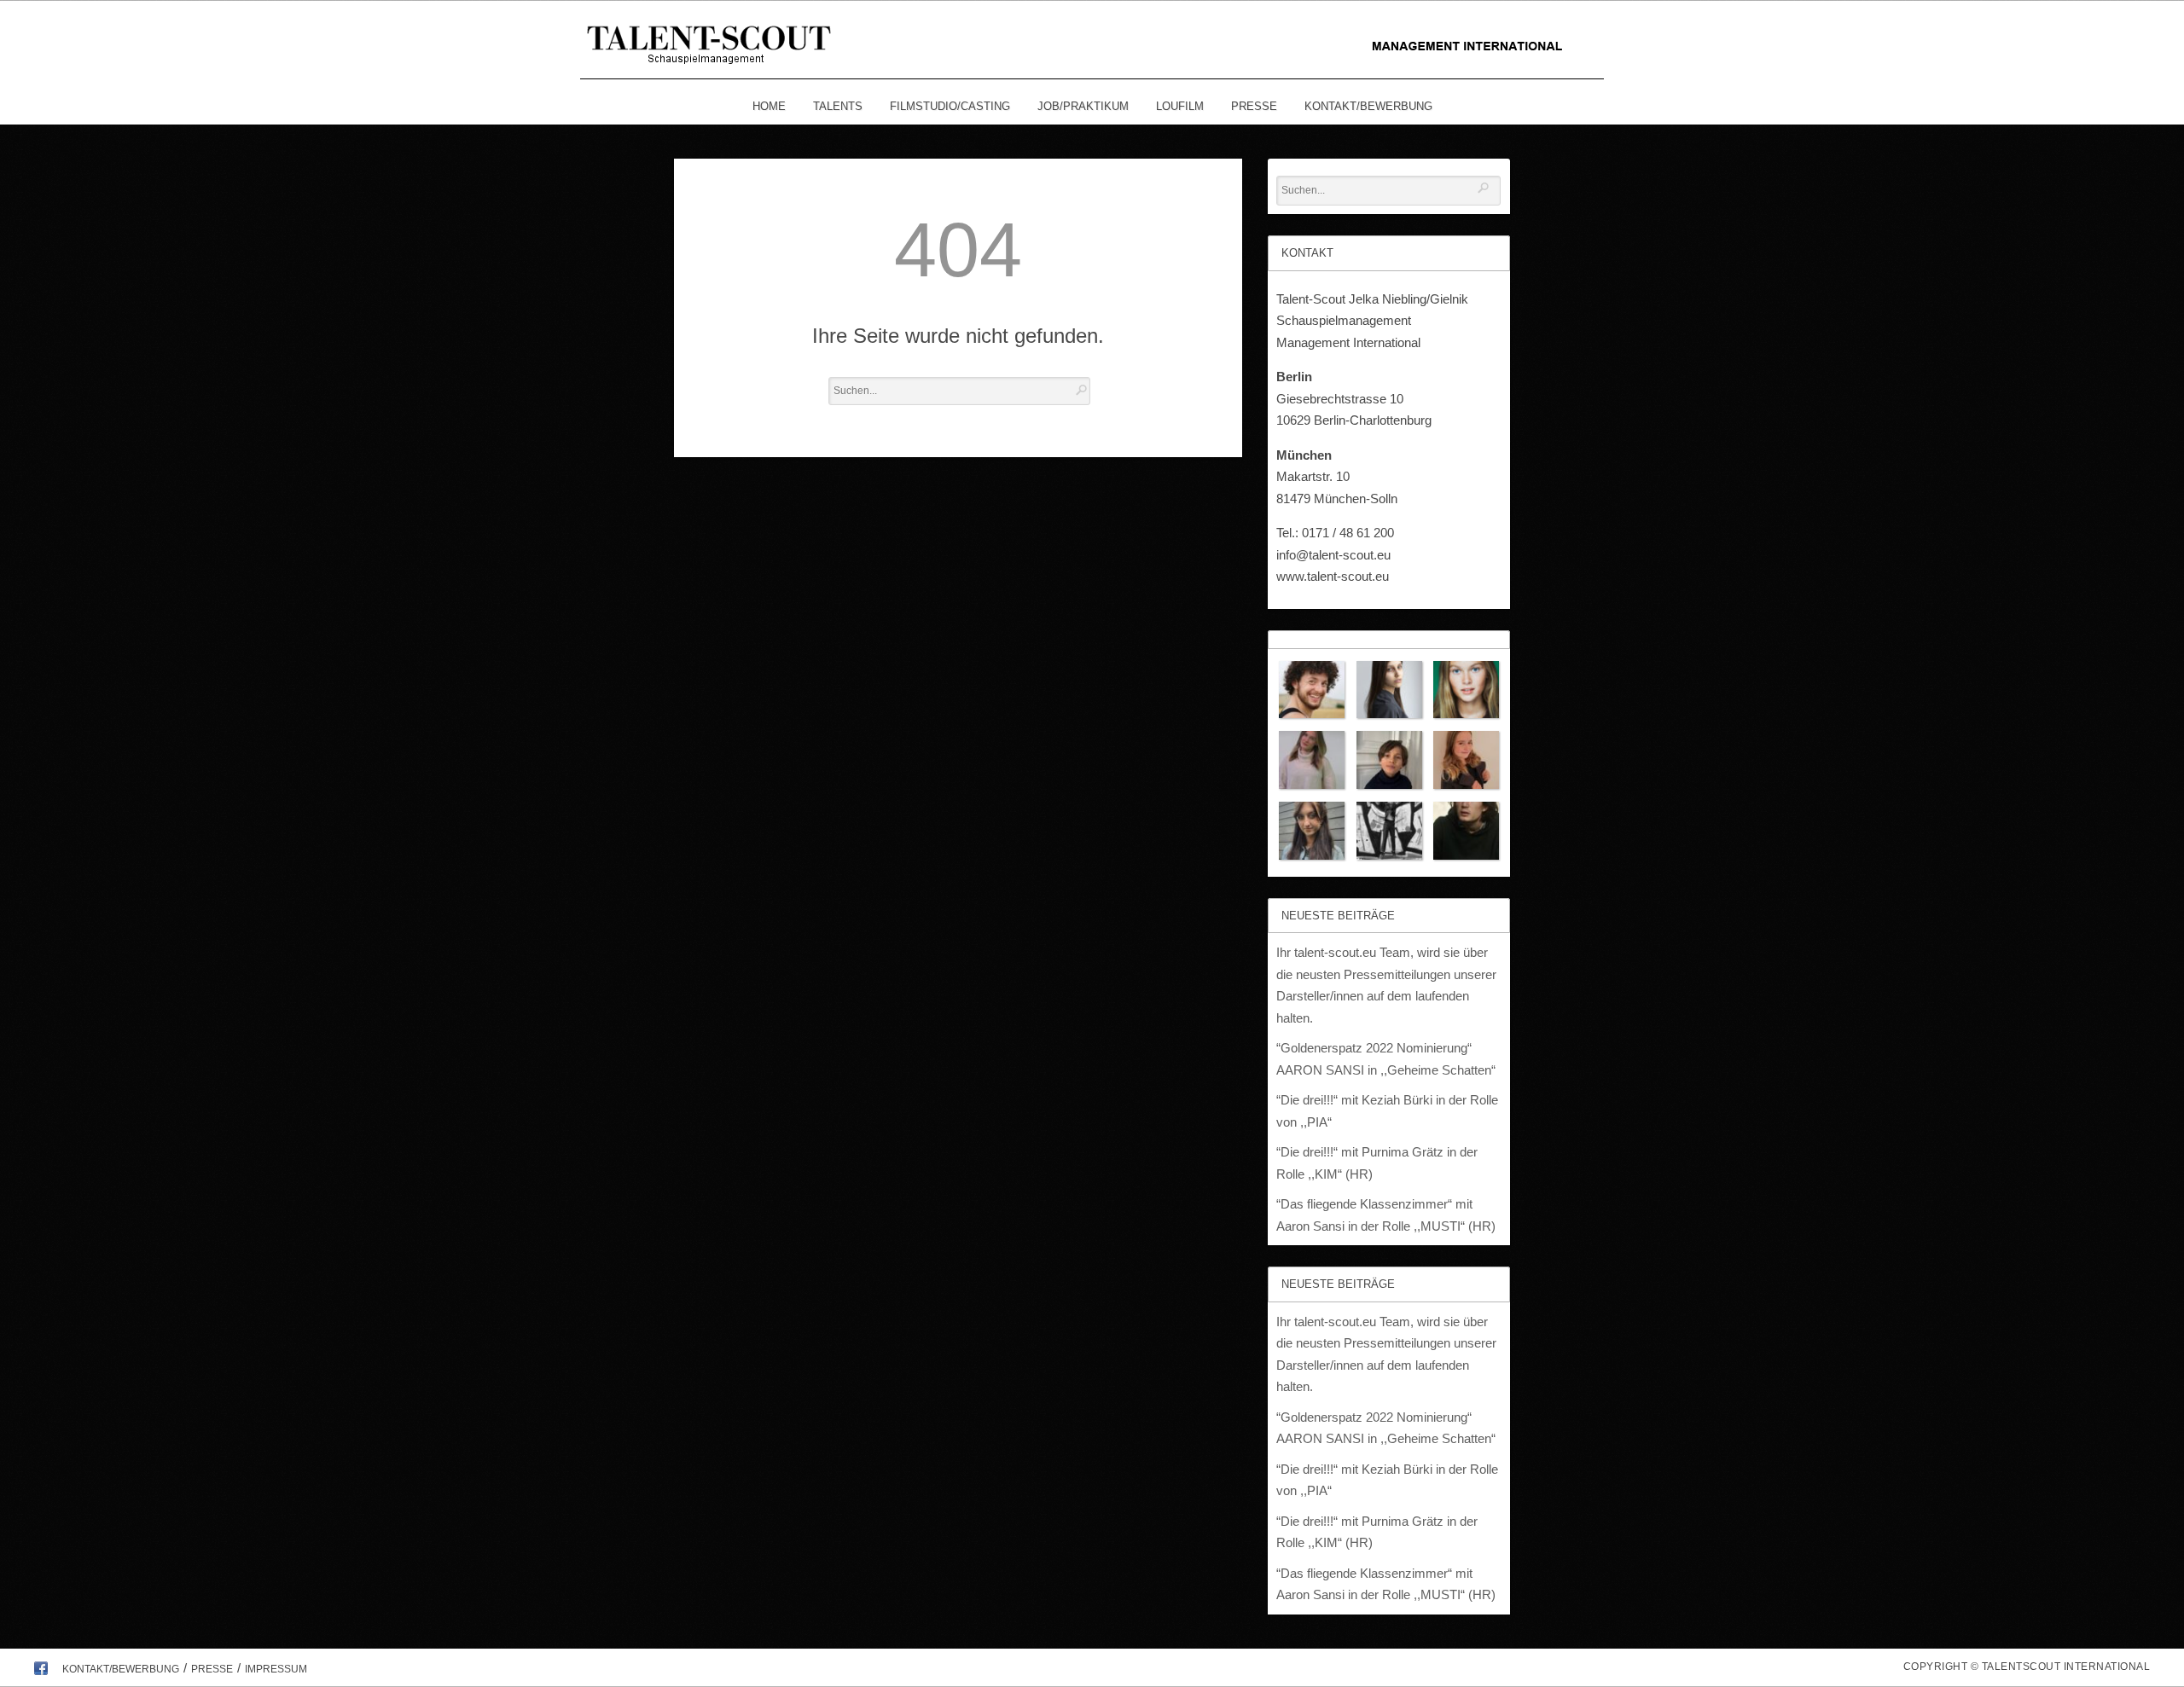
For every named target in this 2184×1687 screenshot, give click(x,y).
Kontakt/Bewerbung (1368, 106)
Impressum (276, 1669)
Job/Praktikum (1083, 106)
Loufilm (1180, 106)
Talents (838, 106)
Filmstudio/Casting (950, 106)
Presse (1254, 106)
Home (769, 106)
